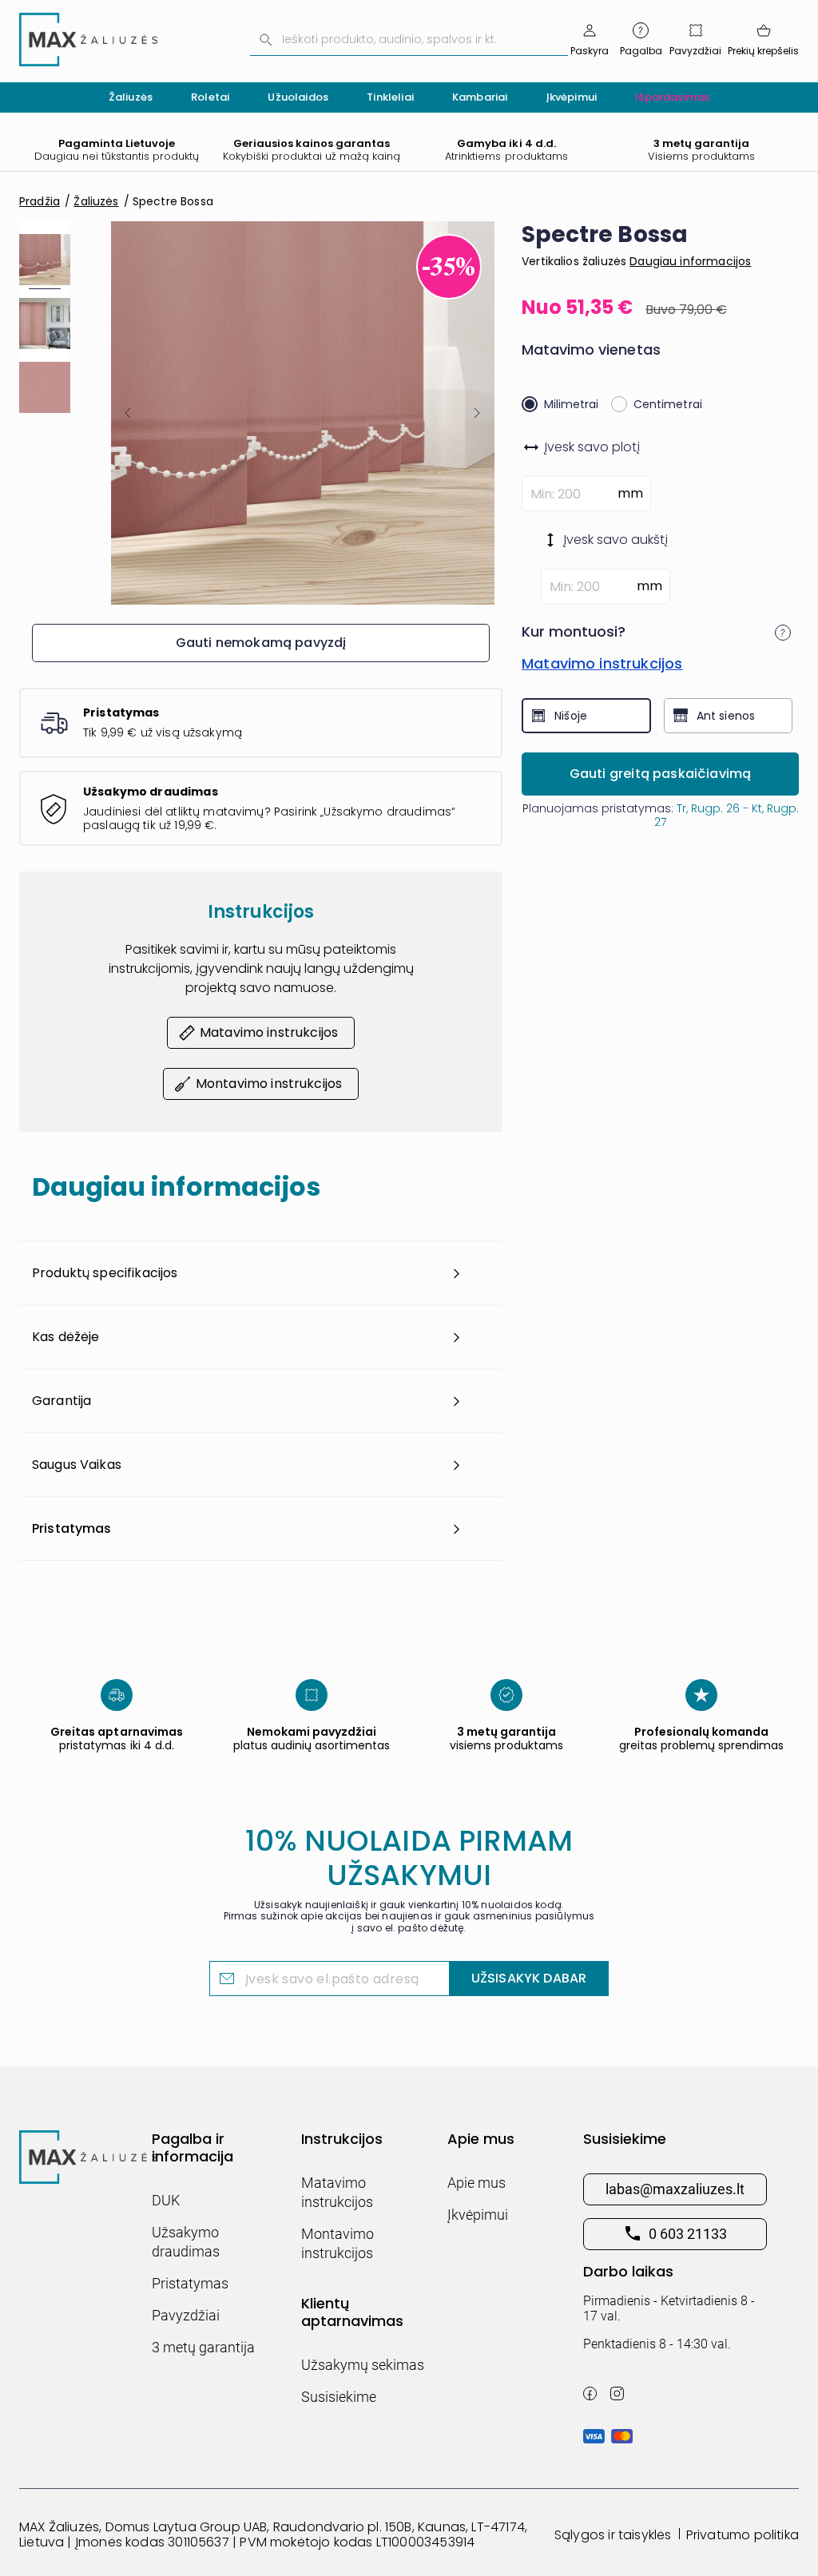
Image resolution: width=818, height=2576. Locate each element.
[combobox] (409, 40)
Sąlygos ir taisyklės (613, 2535)
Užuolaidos (298, 97)
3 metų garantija (203, 2347)
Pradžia (40, 201)
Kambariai (480, 97)
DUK (166, 2200)
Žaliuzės (131, 97)
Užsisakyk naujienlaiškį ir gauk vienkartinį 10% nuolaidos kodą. (409, 1917)
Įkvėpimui (572, 97)
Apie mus (477, 2183)
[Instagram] (617, 2393)
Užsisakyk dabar (529, 1978)
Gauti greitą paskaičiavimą (661, 774)
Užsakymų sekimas (363, 2365)
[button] (128, 413)
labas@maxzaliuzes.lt (675, 2189)
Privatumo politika (743, 2535)
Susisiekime (339, 2397)
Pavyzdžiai (186, 2315)
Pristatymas (190, 2283)
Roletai (210, 97)
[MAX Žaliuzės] (88, 40)
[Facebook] (590, 2393)
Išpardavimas (672, 97)
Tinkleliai (390, 97)
